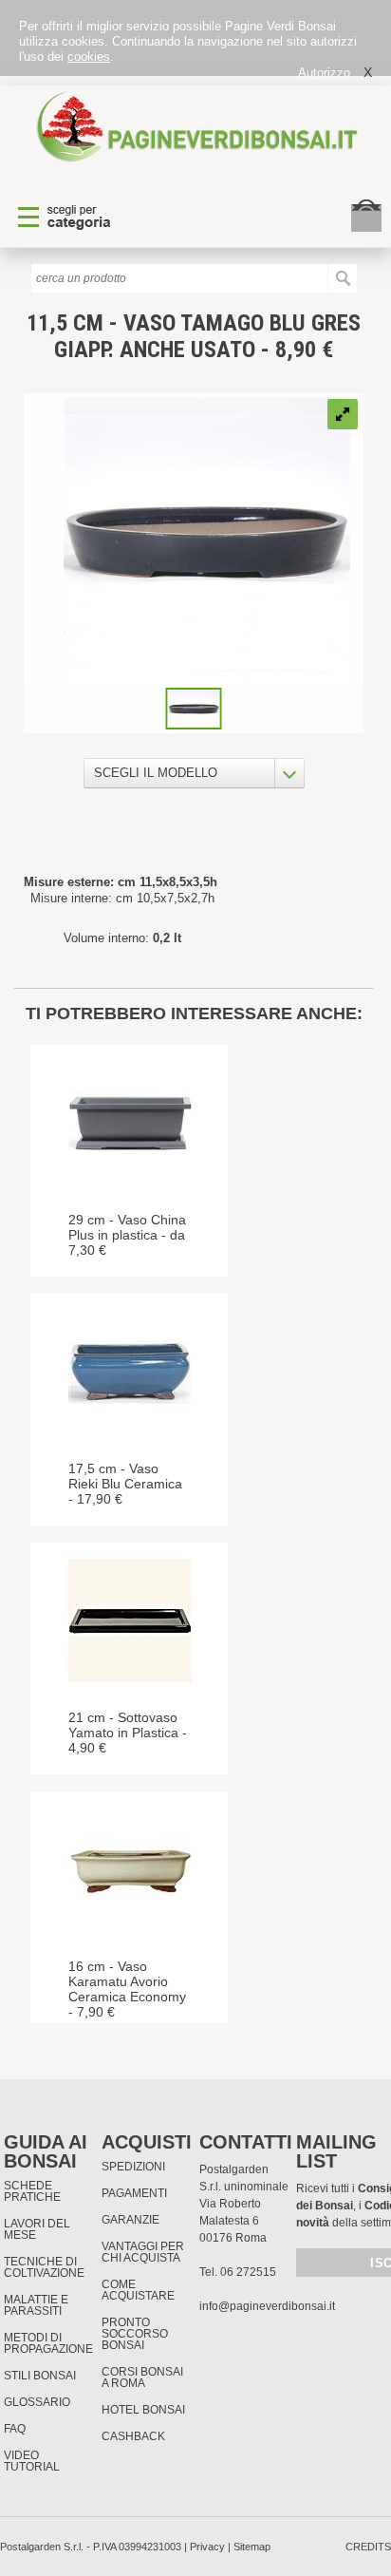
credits (368, 2547)
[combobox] (194, 773)
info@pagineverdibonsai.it (267, 2306)
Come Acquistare (138, 2290)
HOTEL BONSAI (143, 2410)
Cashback (133, 2436)
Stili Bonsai (40, 2376)
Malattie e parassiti (36, 2305)
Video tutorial (32, 2461)
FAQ (15, 2429)
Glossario (37, 2402)
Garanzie (130, 2220)
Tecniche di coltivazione (44, 2267)
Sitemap (252, 2547)
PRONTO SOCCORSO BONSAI (135, 2334)
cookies (89, 57)
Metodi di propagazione (48, 2343)
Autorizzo (324, 73)
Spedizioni (133, 2167)
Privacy (207, 2547)
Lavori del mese (37, 2229)
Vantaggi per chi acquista (143, 2252)
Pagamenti (134, 2193)
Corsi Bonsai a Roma (142, 2377)
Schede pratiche (32, 2191)
